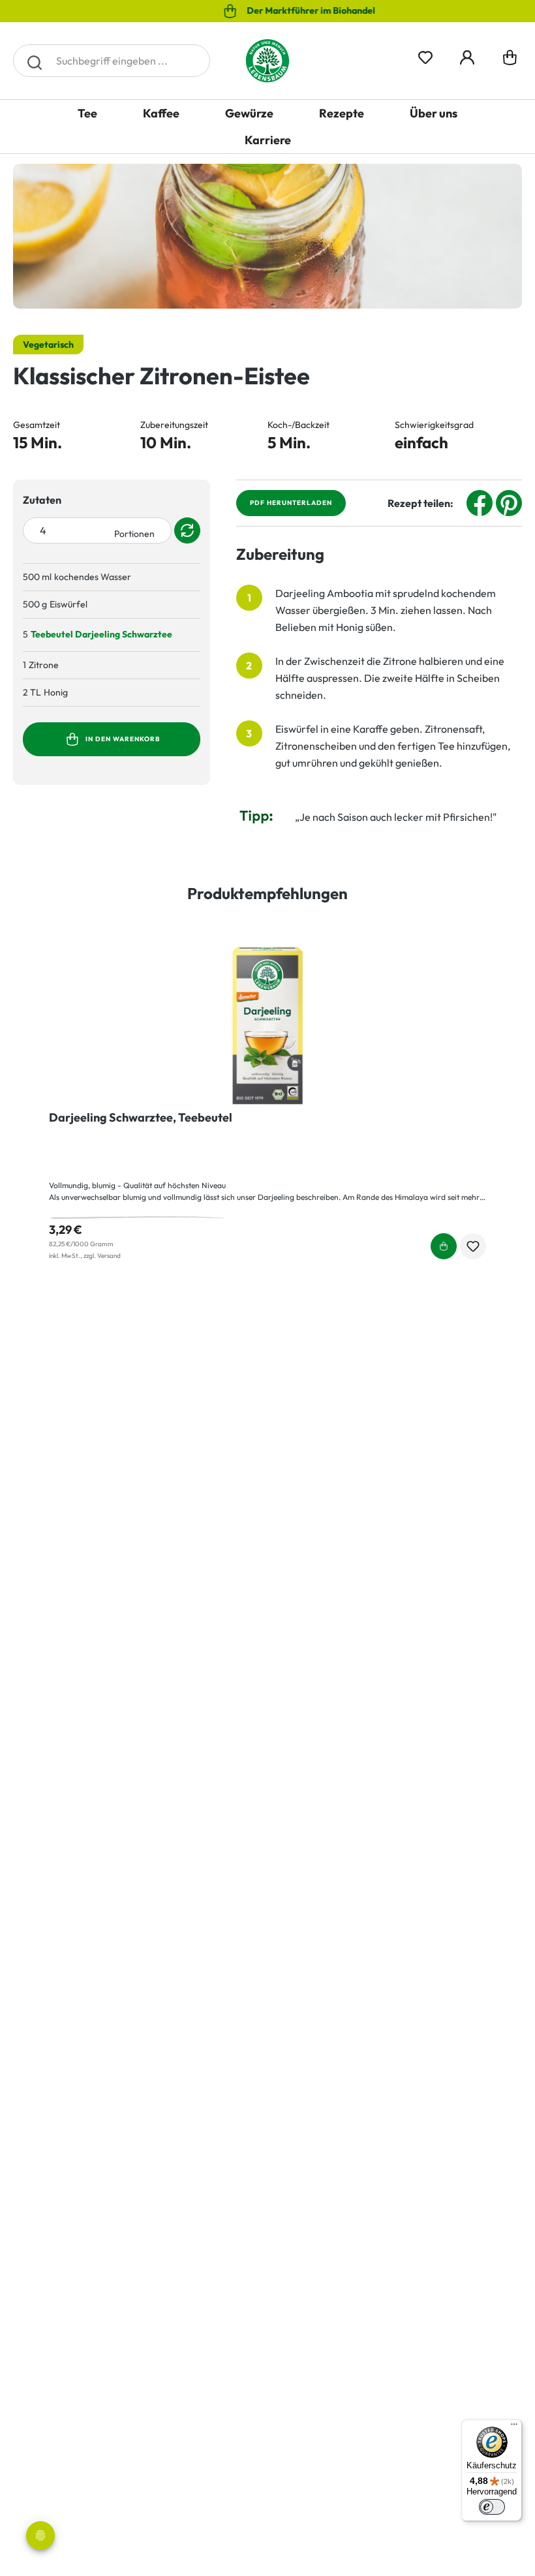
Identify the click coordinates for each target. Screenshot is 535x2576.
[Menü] (514, 2427)
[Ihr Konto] (467, 55)
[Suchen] (34, 61)
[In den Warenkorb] (189, 635)
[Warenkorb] (510, 61)
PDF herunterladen (291, 503)
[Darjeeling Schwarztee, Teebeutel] (267, 1026)
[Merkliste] (425, 55)
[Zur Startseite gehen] (267, 61)
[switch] (492, 2507)
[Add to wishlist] (473, 1246)
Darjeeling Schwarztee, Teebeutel (141, 1118)
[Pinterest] (509, 502)
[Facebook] (480, 502)
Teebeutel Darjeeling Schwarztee (101, 634)
